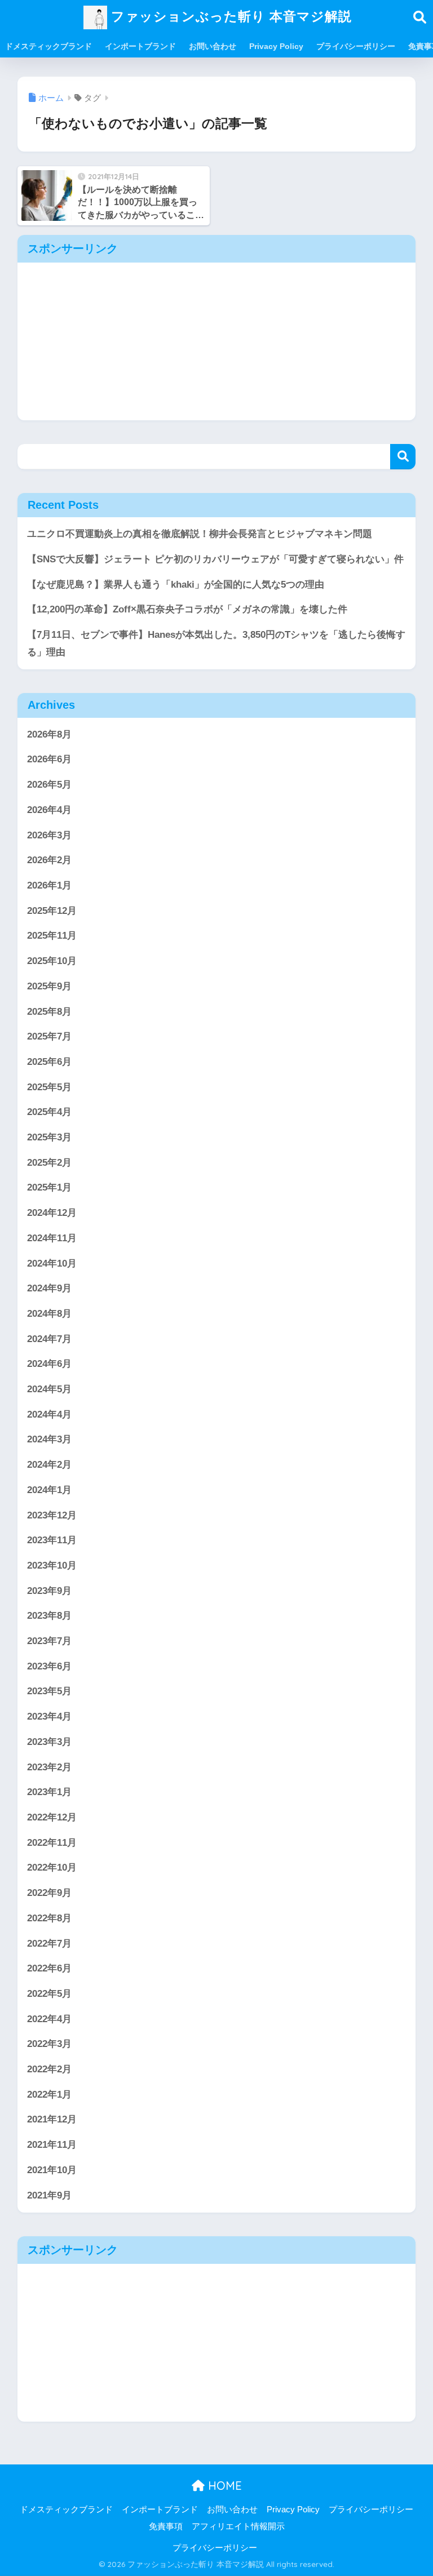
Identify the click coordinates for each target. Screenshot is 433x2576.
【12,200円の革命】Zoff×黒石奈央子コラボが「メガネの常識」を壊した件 (187, 609)
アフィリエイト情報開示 (238, 2526)
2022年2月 (49, 2069)
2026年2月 (49, 860)
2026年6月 (49, 759)
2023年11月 (52, 1540)
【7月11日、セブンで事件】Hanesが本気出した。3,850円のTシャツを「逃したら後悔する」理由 (216, 643)
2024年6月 (49, 1364)
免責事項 (166, 2526)
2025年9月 (49, 986)
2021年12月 (52, 2119)
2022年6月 (49, 1968)
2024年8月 (49, 1314)
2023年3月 (49, 1742)
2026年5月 (49, 785)
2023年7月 (49, 1641)
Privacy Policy (276, 46)
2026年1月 (49, 885)
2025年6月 (49, 1062)
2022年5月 (49, 1994)
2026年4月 (49, 810)
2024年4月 (49, 1414)
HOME (223, 2486)
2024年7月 (49, 1339)
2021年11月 (52, 2145)
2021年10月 (52, 2170)
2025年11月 (52, 936)
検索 (403, 457)
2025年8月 (49, 1012)
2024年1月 (49, 1490)
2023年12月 (52, 1515)
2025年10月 (52, 961)
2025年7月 (49, 1036)
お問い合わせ (213, 46)
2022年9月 (49, 1893)
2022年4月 (49, 2019)
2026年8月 (49, 734)
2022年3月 (49, 2044)
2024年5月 (49, 1389)
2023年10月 (52, 1565)
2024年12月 (52, 1213)
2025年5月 (49, 1087)
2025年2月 (49, 1163)
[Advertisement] (217, 341)
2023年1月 (49, 1792)
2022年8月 (49, 1918)
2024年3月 (49, 1439)
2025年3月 (49, 1137)
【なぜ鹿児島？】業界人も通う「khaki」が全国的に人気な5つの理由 (176, 585)
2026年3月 (49, 835)
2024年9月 (49, 1288)
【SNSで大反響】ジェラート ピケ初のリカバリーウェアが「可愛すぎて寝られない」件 (215, 559)
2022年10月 (52, 1867)
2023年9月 (49, 1591)
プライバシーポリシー (356, 46)
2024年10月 (52, 1263)
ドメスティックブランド (48, 46)
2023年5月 (49, 1691)
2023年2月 (49, 1767)
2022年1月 (49, 2095)
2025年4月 (49, 1112)
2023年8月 (49, 1616)
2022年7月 (49, 1944)
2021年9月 (49, 2195)
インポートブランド (140, 46)
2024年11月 (52, 1238)
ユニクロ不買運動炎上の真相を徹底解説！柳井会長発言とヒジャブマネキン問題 (200, 534)
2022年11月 (52, 1843)
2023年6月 (49, 1666)
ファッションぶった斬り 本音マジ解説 (229, 16)
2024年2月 (49, 1465)
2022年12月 (52, 1817)
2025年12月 (52, 911)
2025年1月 (49, 1187)
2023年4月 (49, 1716)
